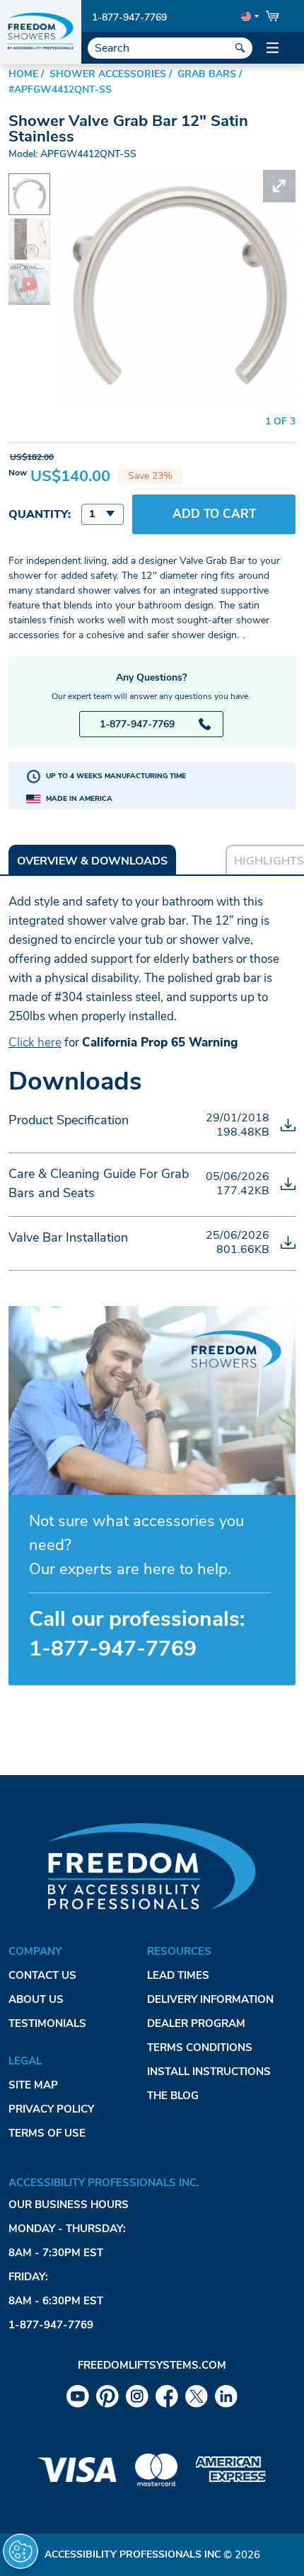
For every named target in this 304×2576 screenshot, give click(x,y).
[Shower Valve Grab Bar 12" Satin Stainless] (29, 186)
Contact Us (42, 1975)
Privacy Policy (51, 2109)
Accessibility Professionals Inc (133, 2554)
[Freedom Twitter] (197, 2396)
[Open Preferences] (21, 2551)
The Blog (173, 2096)
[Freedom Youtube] (78, 2396)
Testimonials (47, 2023)
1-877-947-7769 (129, 17)
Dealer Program (196, 2023)
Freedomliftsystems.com (152, 2365)
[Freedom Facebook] (167, 2396)
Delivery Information (210, 1999)
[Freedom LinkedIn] (226, 2396)
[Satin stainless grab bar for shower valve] (179, 179)
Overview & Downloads (92, 861)
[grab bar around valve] (29, 273)
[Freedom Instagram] (137, 2396)
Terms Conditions (200, 2047)
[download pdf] (288, 1125)
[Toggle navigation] (272, 48)
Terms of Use (47, 2133)
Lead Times (178, 1975)
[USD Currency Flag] (249, 16)
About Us (36, 1999)
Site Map (33, 2085)
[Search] (240, 48)
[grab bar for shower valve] (29, 228)
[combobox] (103, 514)
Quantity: (40, 514)
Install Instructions (209, 2072)
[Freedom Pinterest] (107, 2396)
